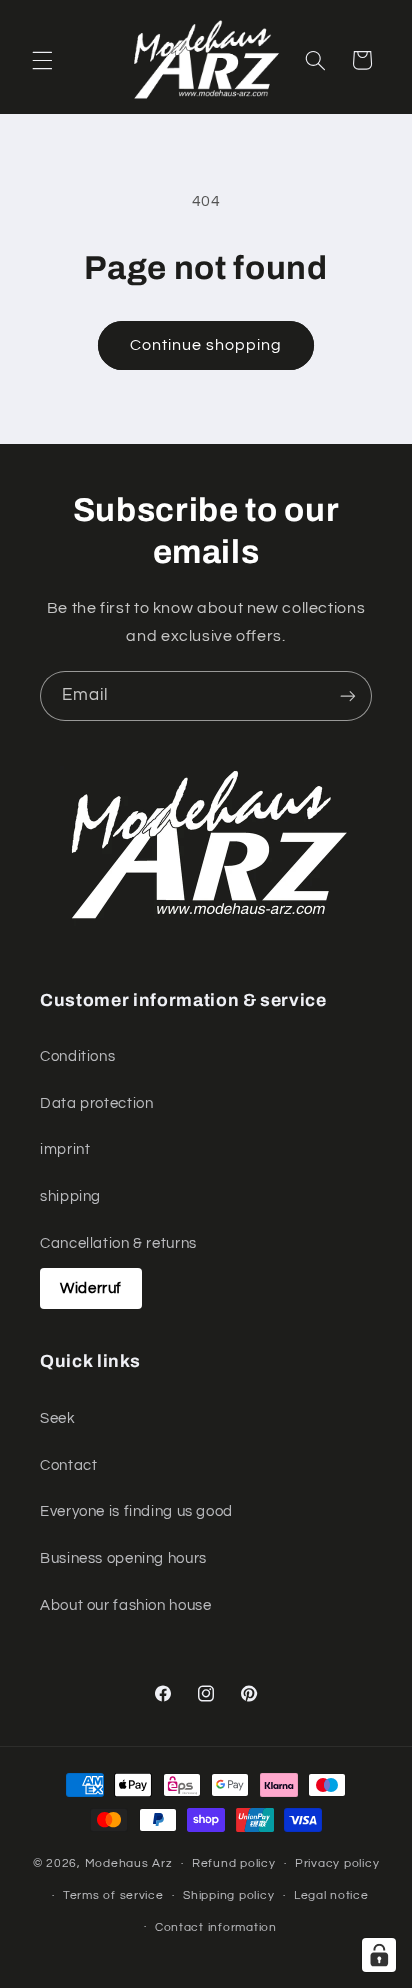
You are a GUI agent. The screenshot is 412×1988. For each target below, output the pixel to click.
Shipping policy (228, 1895)
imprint (65, 1149)
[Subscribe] (348, 695)
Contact (68, 1465)
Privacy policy (337, 1863)
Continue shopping (206, 345)
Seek (58, 1418)
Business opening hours (123, 1558)
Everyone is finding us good (136, 1511)
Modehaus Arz (129, 1863)
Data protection (96, 1103)
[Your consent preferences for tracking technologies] (379, 1955)
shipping (70, 1196)
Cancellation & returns (118, 1243)
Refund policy (234, 1863)
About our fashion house (126, 1605)
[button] (42, 60)
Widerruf (91, 1288)
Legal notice (331, 1895)
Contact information (216, 1927)
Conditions (77, 1056)
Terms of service (113, 1895)
